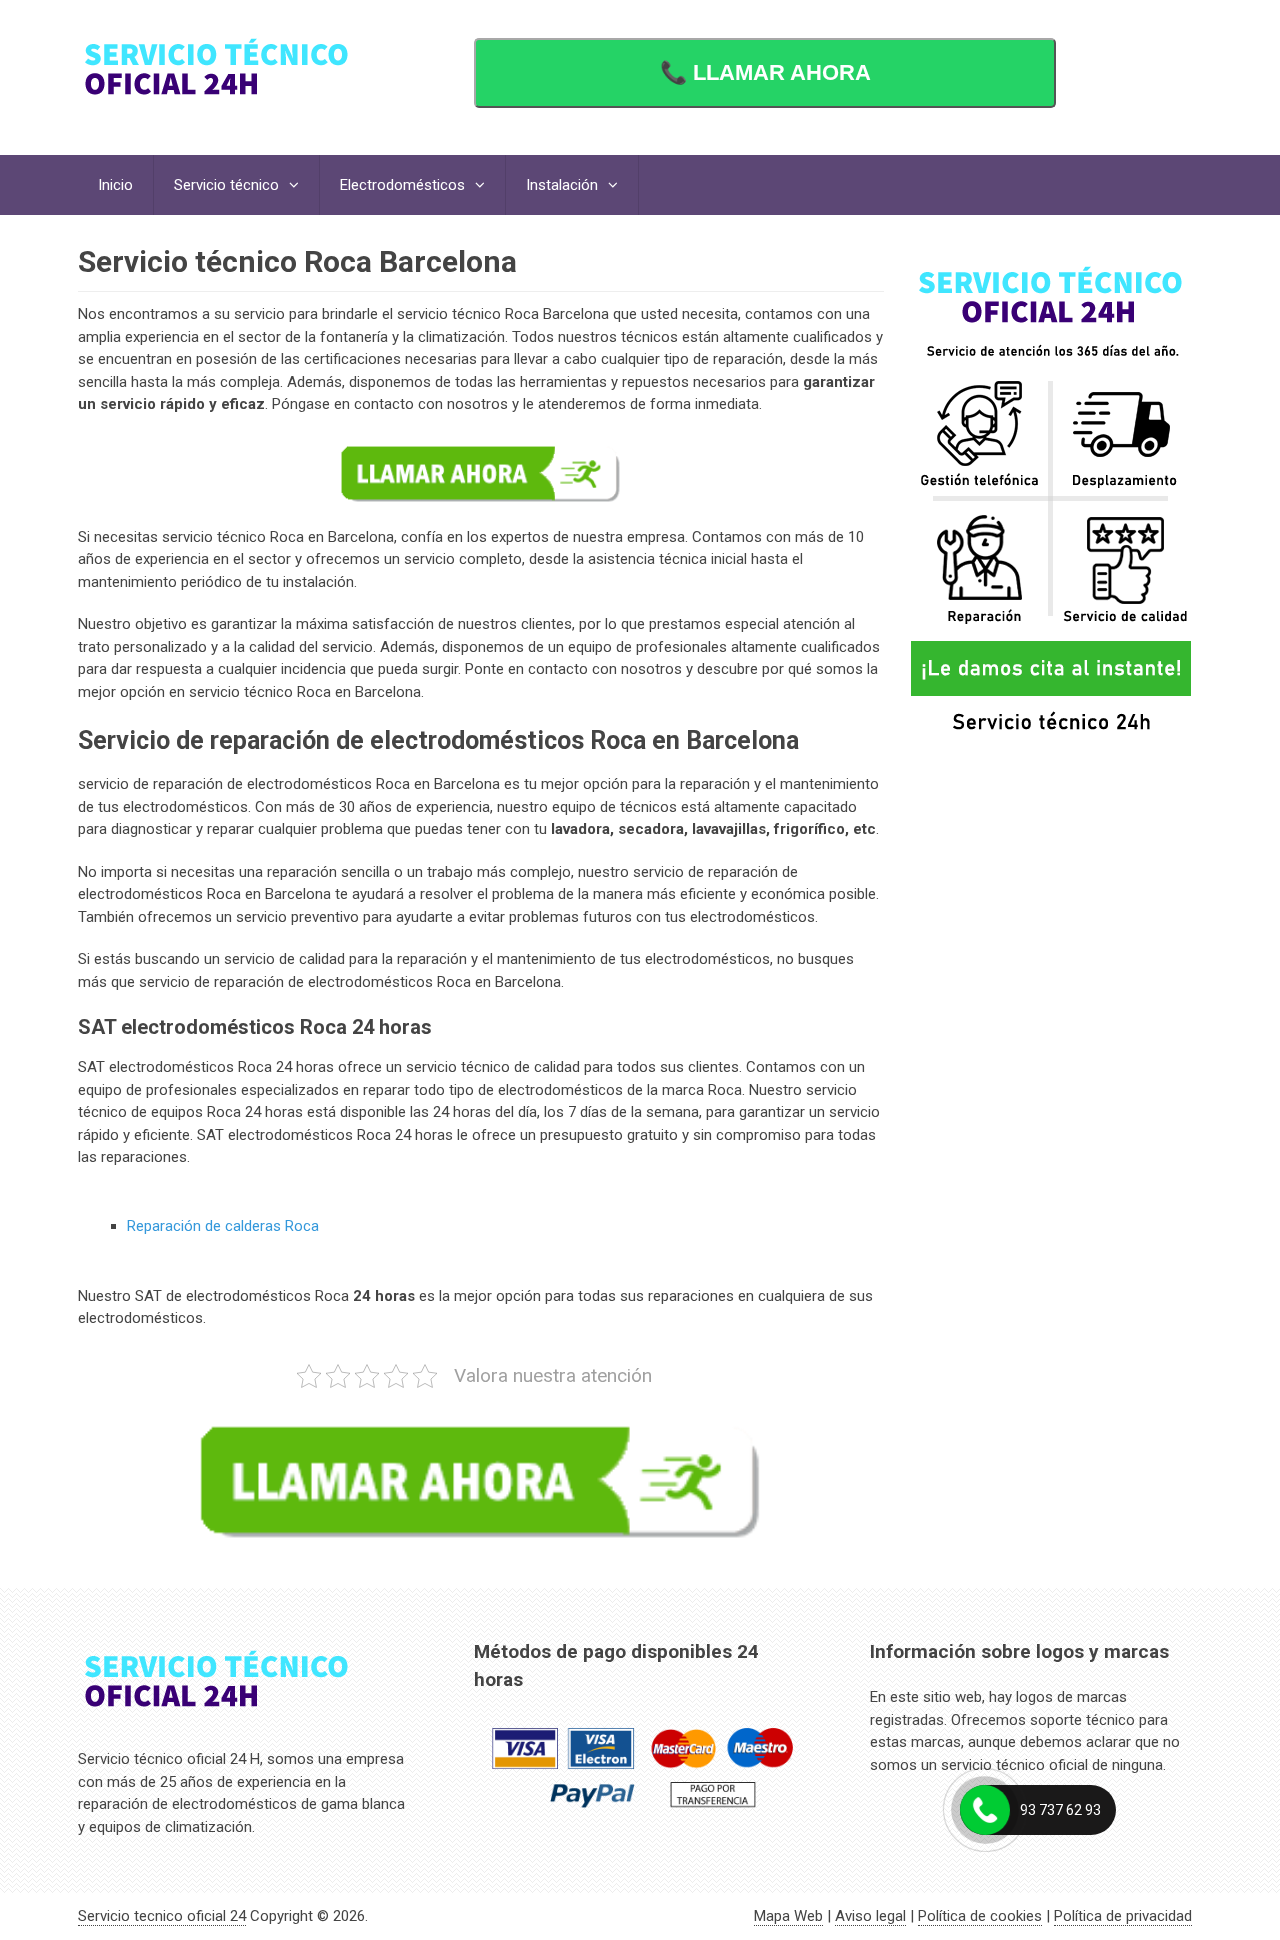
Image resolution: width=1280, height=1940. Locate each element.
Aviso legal (870, 1916)
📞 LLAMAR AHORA (765, 72)
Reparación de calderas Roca (223, 1226)
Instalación (562, 185)
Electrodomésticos (402, 185)
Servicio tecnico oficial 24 (162, 1916)
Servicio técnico (226, 185)
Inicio (115, 185)
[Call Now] (985, 1810)
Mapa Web (788, 1916)
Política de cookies (980, 1916)
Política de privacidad (1123, 1916)
